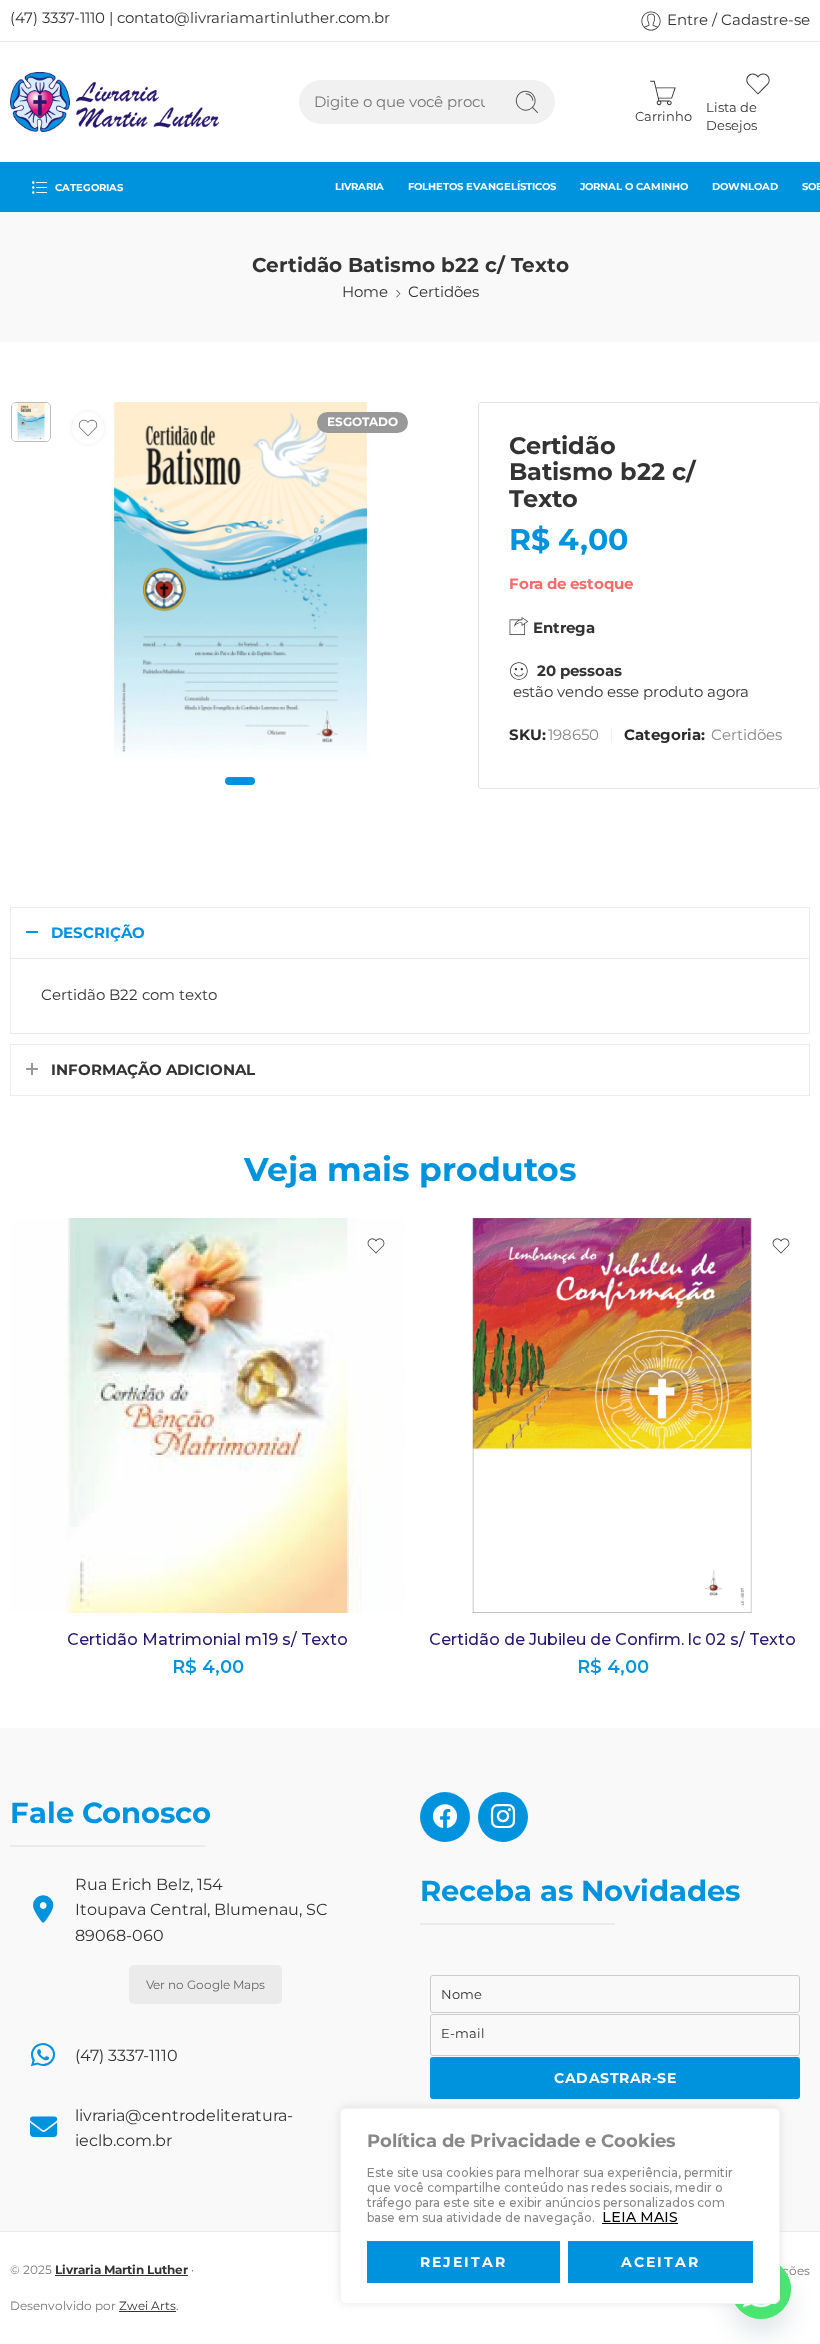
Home (365, 292)
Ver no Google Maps (205, 1984)
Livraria (359, 186)
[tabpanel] (240, 585)
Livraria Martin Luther (121, 2269)
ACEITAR (660, 2262)
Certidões (443, 292)
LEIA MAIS (640, 2217)
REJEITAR (463, 2262)
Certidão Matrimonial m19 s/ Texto (207, 1639)
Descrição (98, 933)
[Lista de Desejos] (88, 428)
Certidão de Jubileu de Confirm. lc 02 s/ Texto (612, 1639)
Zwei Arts (147, 2305)
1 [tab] (240, 797)
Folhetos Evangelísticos (482, 186)
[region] (560, 2206)
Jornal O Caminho (634, 186)
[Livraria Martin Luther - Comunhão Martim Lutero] (114, 102)
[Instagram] (503, 1816)
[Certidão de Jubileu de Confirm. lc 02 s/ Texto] (612, 1415)
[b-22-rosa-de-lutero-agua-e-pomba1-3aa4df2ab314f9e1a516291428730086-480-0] (31, 422)
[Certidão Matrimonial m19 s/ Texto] (207, 1415)
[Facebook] (445, 1816)
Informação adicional (153, 1070)
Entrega (562, 627)
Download (745, 186)
